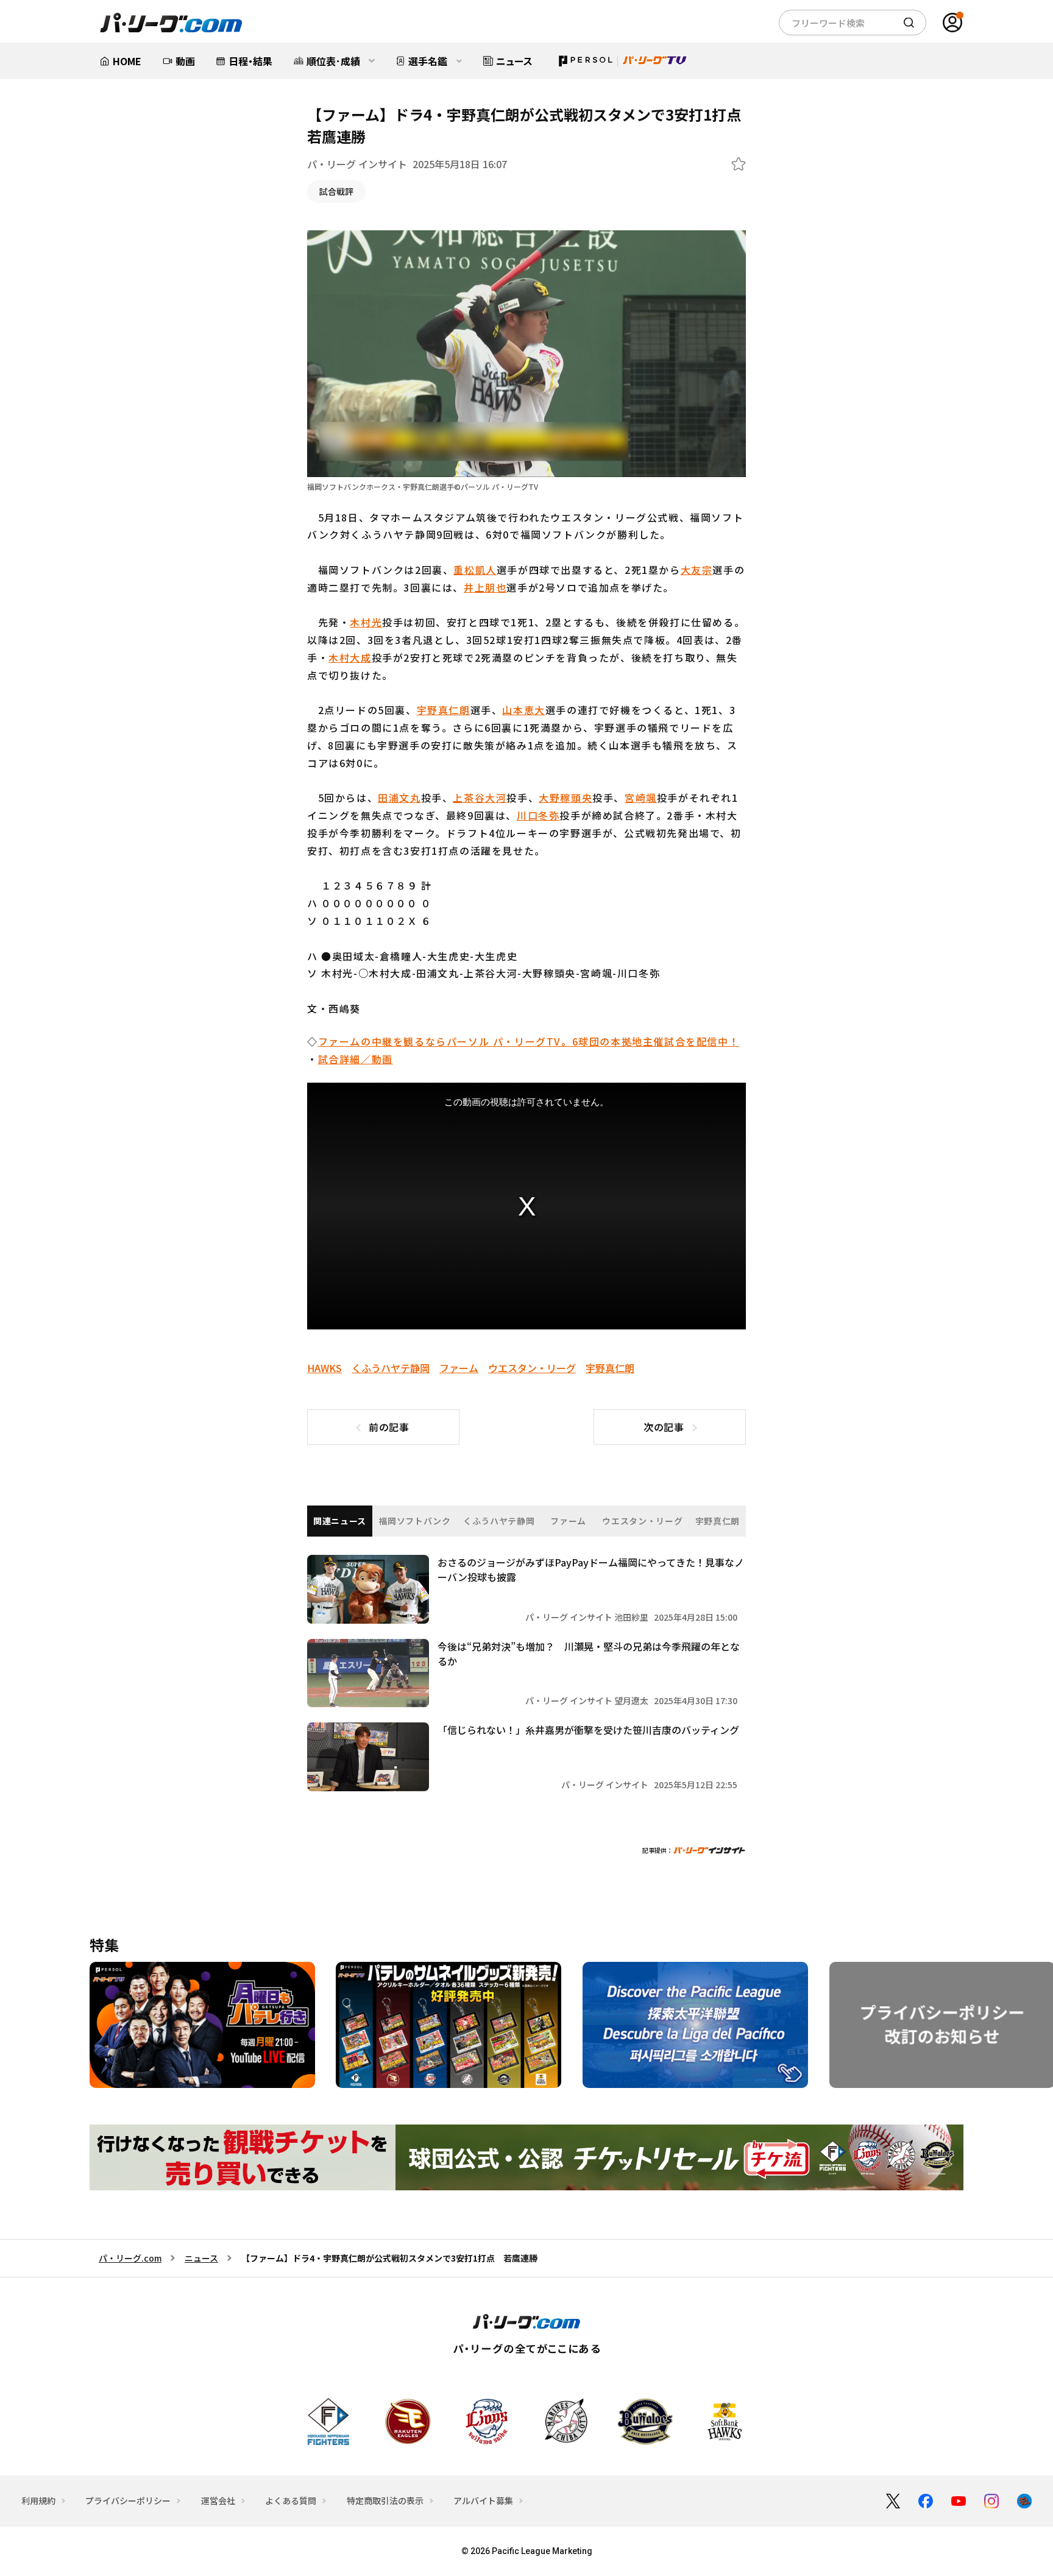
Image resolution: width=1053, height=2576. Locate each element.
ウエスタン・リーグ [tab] (642, 1521)
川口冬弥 (538, 815)
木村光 (366, 622)
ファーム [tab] (568, 1521)
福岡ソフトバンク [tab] (415, 1521)
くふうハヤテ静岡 (391, 1368)
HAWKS (324, 1368)
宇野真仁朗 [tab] (718, 1521)
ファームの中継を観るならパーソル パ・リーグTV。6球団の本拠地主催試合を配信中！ (529, 1041)
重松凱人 (475, 570)
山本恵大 (523, 710)
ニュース (201, 2258)
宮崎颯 (641, 798)
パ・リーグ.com (130, 2258)
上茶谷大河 (480, 798)
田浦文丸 (399, 798)
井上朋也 (485, 587)
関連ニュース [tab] (340, 1521)
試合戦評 (336, 191)
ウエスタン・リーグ (532, 1368)
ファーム (459, 1368)
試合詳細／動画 (356, 1059)
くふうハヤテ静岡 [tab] (499, 1521)
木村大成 (350, 657)
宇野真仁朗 (444, 710)
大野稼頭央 (565, 798)
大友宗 (697, 570)
